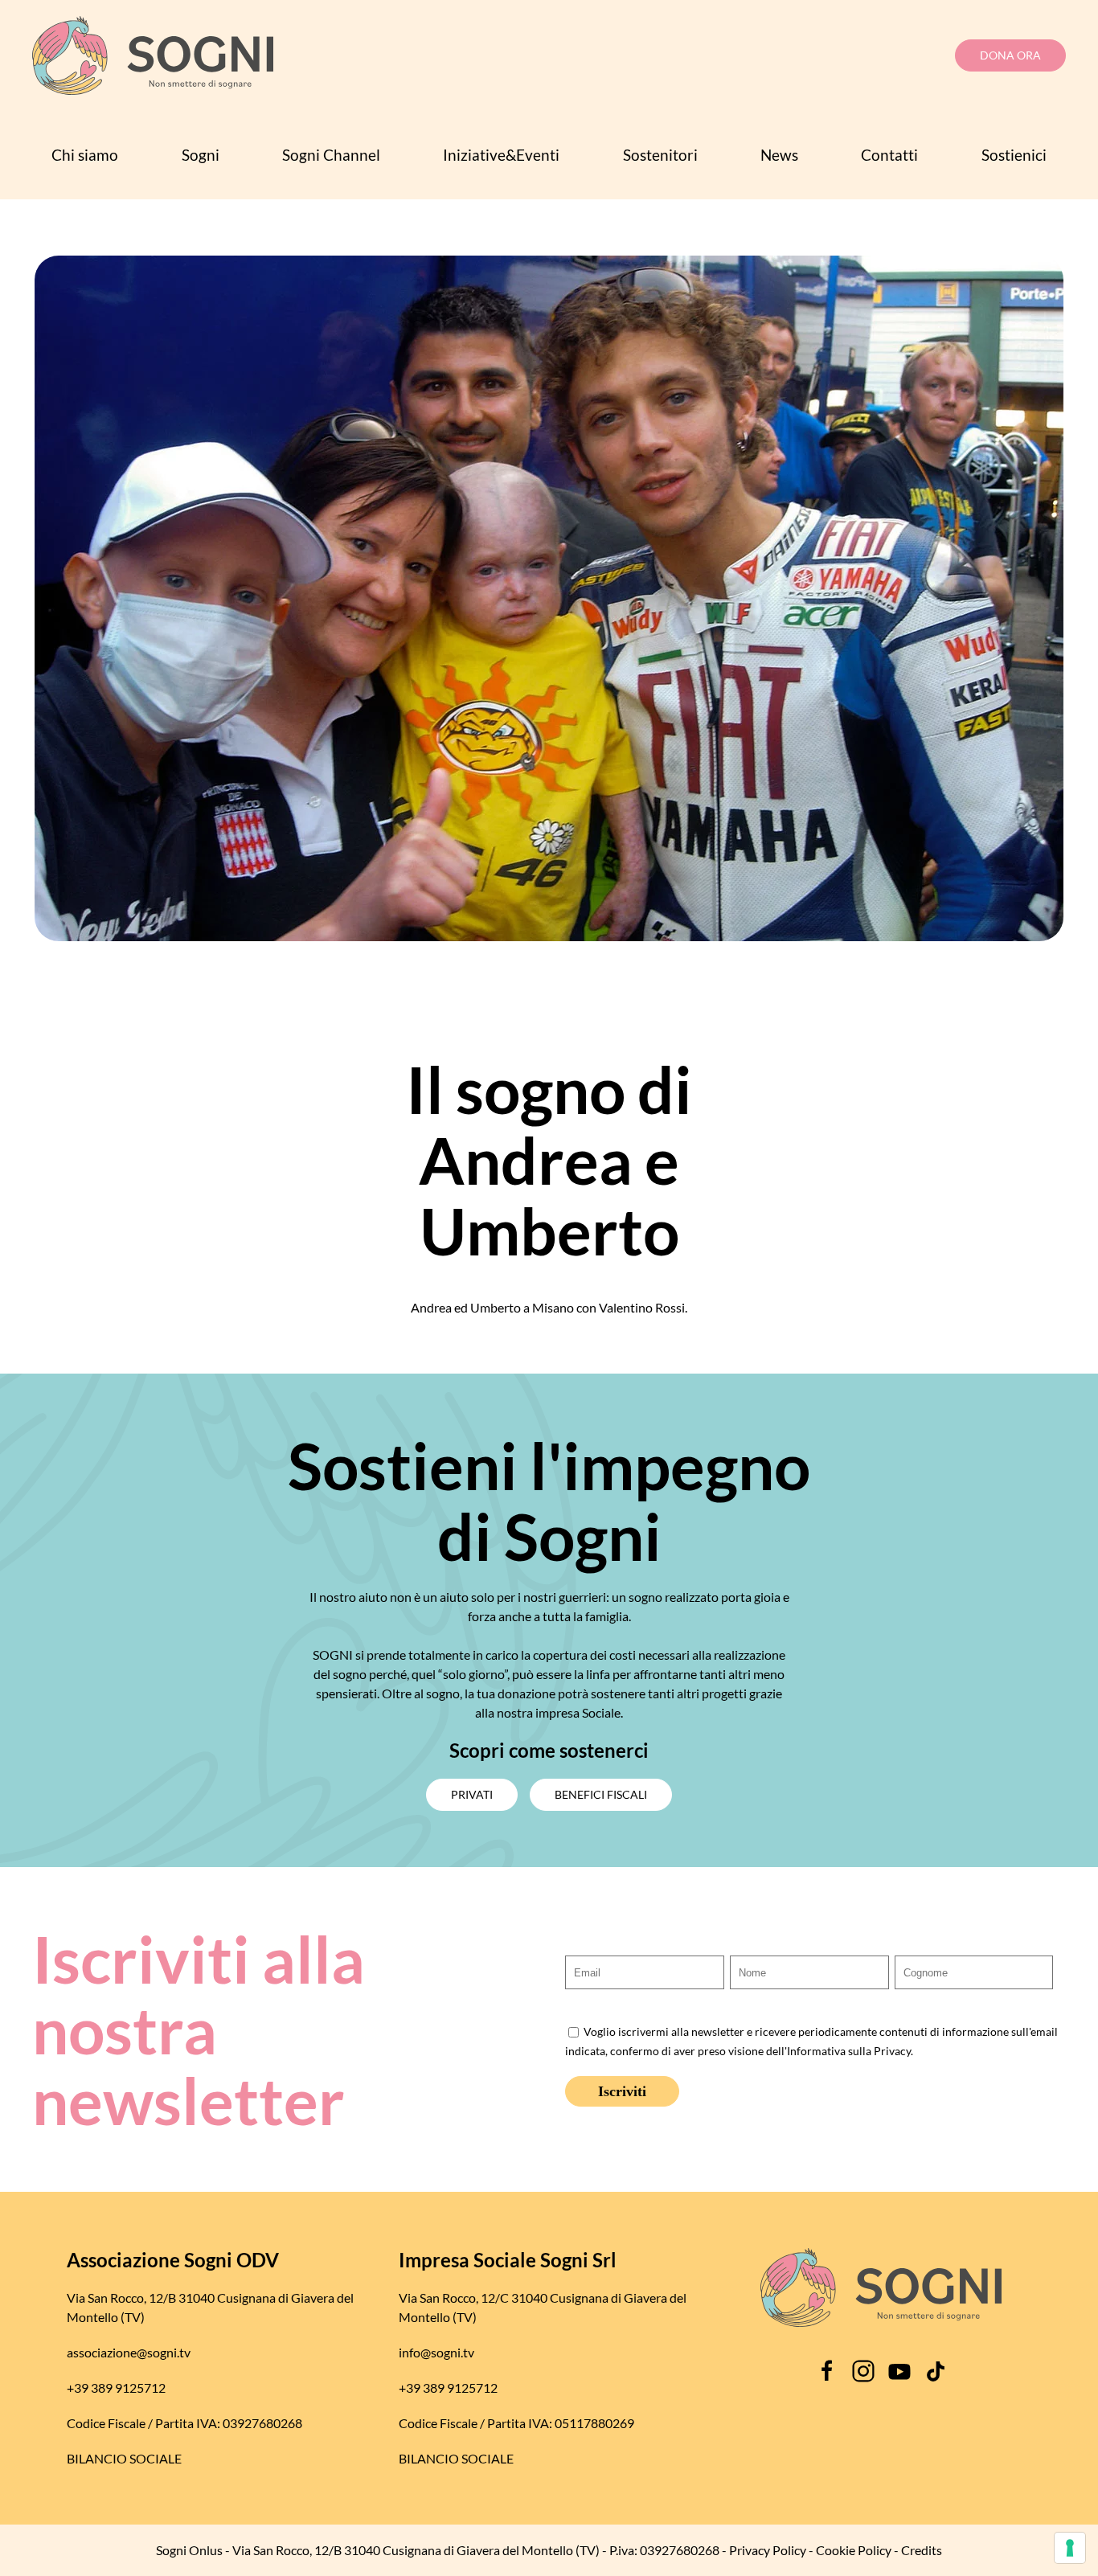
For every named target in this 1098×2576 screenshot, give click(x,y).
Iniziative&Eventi (501, 155)
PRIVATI (472, 1794)
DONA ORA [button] (1010, 55)
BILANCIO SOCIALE (124, 2458)
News (779, 155)
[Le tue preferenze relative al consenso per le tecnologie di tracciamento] (1070, 2548)
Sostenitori (660, 155)
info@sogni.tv (436, 2352)
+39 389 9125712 (116, 2388)
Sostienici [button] (1014, 155)
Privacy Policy (768, 2550)
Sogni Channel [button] (331, 155)
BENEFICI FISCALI (601, 1794)
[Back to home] (153, 55)
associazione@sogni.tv (129, 2352)
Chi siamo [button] (85, 155)
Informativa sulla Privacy (849, 2051)
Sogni (201, 155)
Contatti (889, 155)
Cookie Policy (854, 2550)
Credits (922, 2550)
